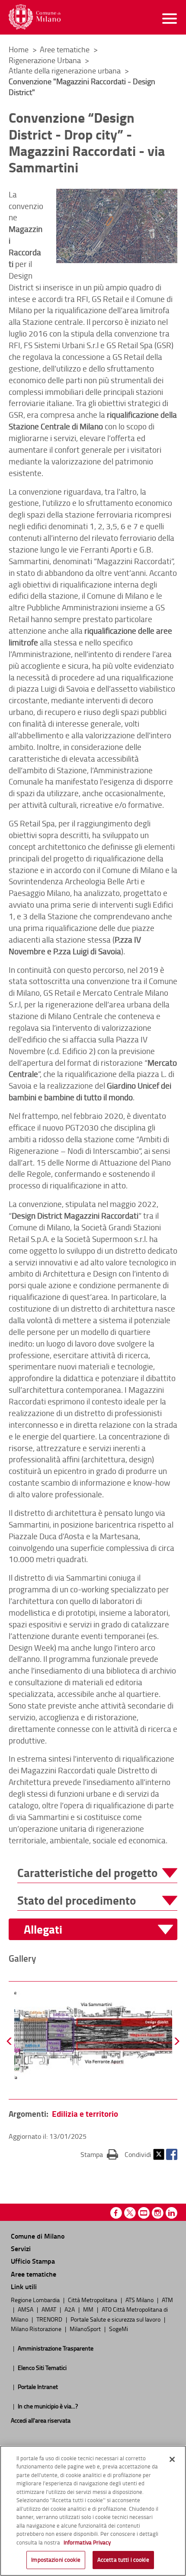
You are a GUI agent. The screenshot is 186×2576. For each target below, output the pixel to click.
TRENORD (50, 2319)
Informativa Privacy (87, 2542)
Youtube (144, 2213)
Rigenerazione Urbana (46, 60)
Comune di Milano (38, 2236)
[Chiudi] (172, 2459)
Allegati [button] (43, 1930)
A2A (70, 2309)
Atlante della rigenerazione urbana (66, 70)
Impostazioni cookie (56, 2560)
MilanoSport (86, 2328)
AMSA (26, 2309)
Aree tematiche (66, 49)
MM (89, 2309)
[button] (97, 1873)
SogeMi (119, 2328)
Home (19, 49)
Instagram (158, 2213)
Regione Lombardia (36, 2300)
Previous (10, 2041)
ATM (167, 2300)
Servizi (21, 2248)
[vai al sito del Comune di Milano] (35, 17)
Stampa (99, 2154)
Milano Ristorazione (37, 2328)
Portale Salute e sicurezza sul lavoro (116, 2319)
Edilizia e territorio (85, 2114)
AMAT (50, 2309)
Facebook (172, 2154)
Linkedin (172, 2213)
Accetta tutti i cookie (123, 2560)
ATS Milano (140, 2300)
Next (176, 2041)
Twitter (159, 2154)
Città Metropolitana (93, 2300)
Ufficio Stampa (33, 2261)
